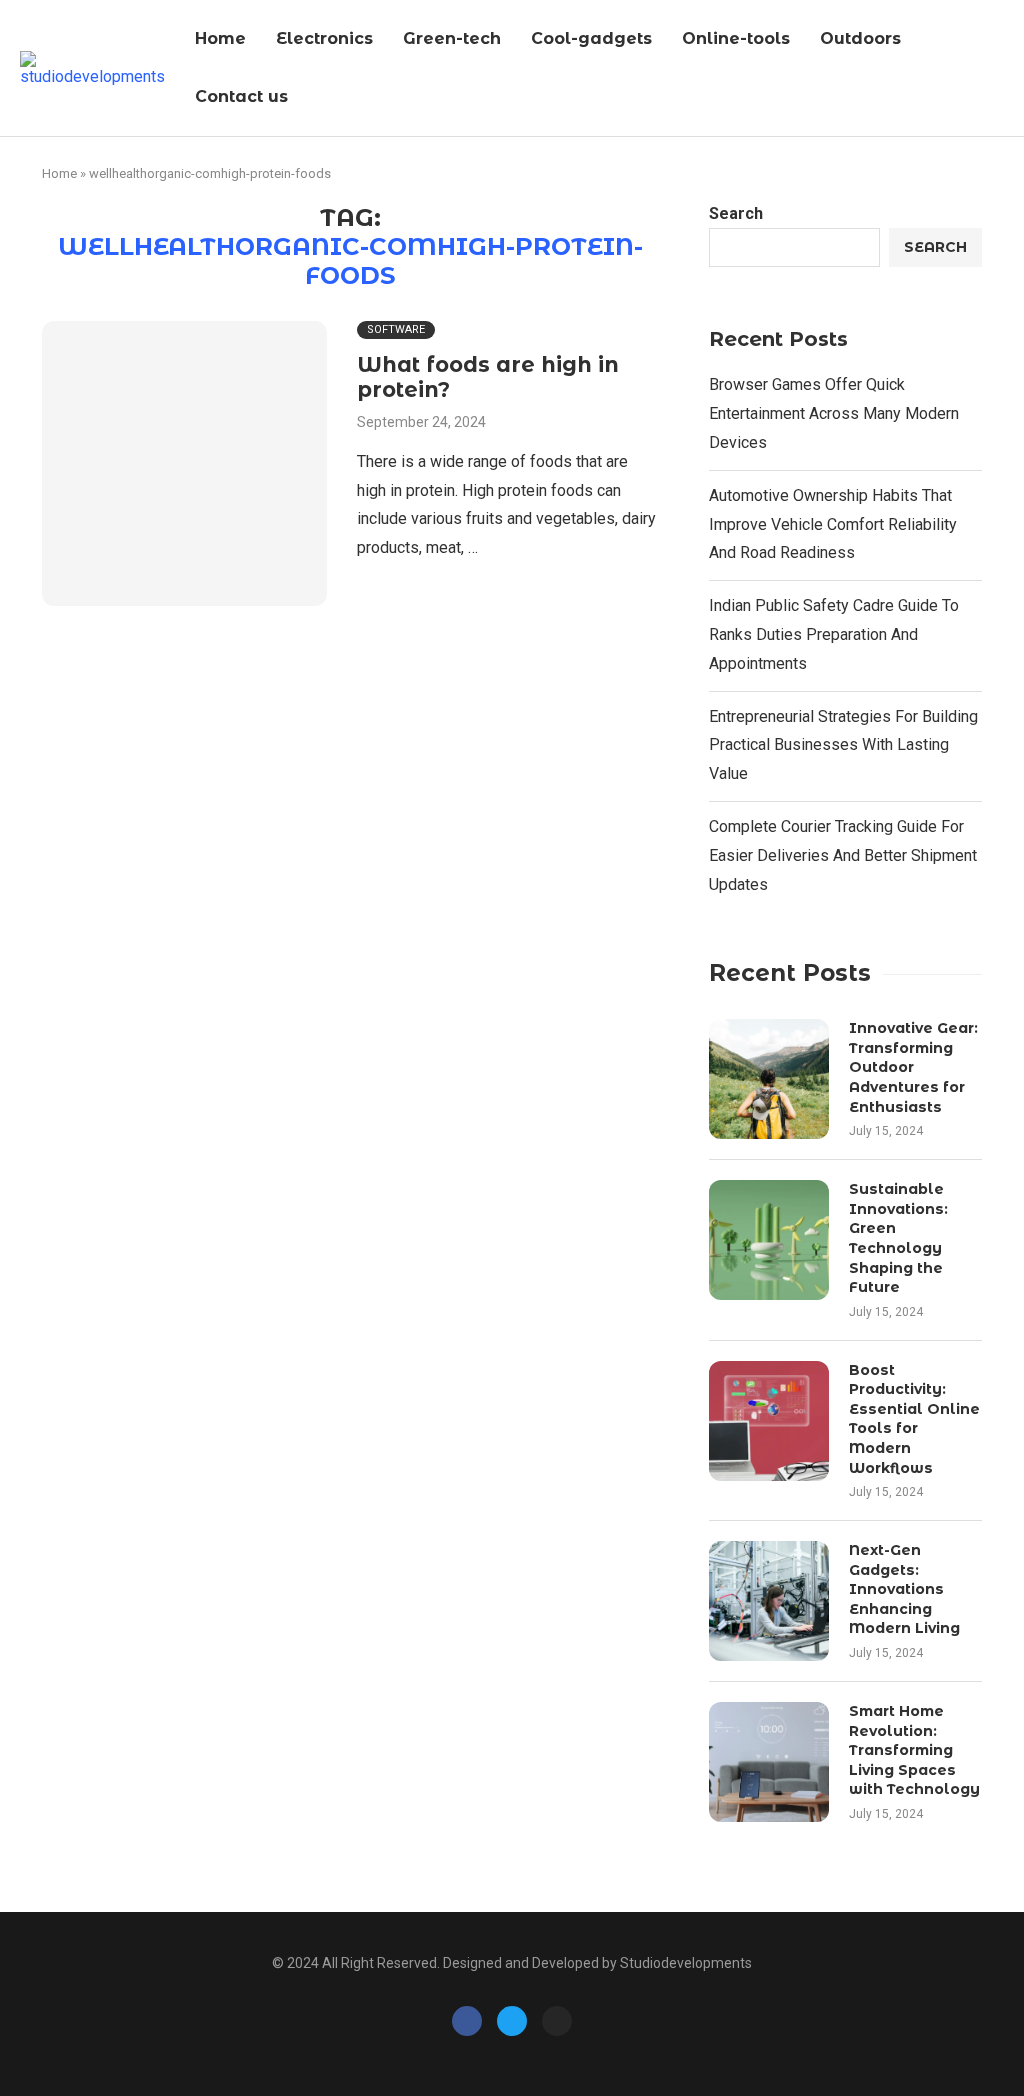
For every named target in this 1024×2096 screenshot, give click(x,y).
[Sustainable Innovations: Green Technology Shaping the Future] (769, 1240)
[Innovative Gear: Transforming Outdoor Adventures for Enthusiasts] (769, 1079)
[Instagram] (557, 2021)
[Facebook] (467, 2021)
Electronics (324, 38)
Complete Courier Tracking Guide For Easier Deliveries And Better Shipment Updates (843, 855)
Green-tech (452, 38)
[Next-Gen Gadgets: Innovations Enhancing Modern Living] (769, 1601)
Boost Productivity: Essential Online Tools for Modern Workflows (914, 1419)
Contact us (241, 96)
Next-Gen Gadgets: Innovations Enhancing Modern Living (904, 1589)
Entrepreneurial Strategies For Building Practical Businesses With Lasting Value (843, 745)
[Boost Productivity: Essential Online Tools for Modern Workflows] (769, 1421)
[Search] (999, 69)
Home (220, 38)
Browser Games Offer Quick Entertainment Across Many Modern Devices (834, 413)
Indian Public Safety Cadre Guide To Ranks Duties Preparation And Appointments (834, 634)
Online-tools (736, 38)
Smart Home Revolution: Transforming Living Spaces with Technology (914, 1750)
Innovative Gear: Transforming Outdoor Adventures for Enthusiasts (913, 1067)
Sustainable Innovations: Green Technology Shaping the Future (898, 1238)
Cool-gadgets (591, 38)
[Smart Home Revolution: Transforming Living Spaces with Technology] (769, 1762)
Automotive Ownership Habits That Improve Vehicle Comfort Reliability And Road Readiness (833, 524)
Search (736, 213)
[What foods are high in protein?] (184, 463)
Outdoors (860, 38)
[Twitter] (512, 2021)
